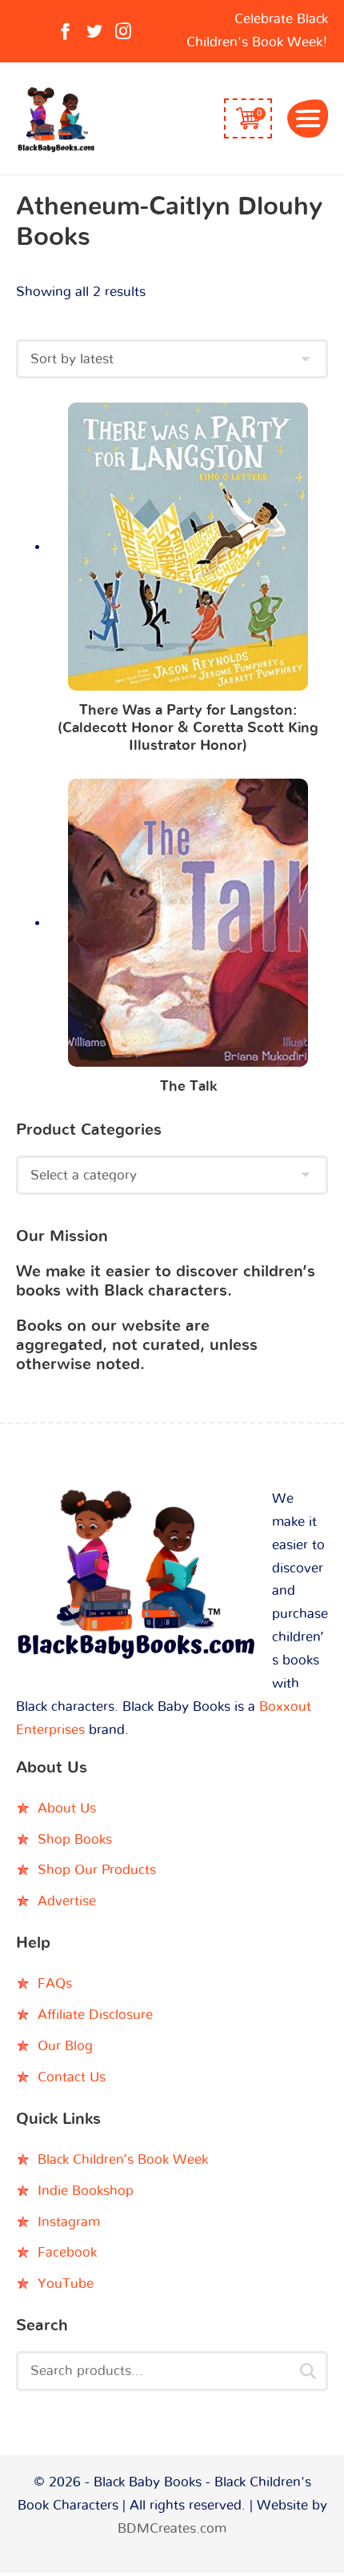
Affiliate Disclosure (95, 2015)
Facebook (67, 2252)
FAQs (55, 1983)
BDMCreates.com (172, 2528)
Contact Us (72, 2077)
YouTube (66, 2284)
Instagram (69, 2222)
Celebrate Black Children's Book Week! (257, 30)
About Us (67, 1808)
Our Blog (65, 2046)
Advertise (67, 1901)
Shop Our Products (97, 1870)
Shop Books (75, 1839)
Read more (188, 550)
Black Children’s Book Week (123, 2159)
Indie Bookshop (86, 2191)
